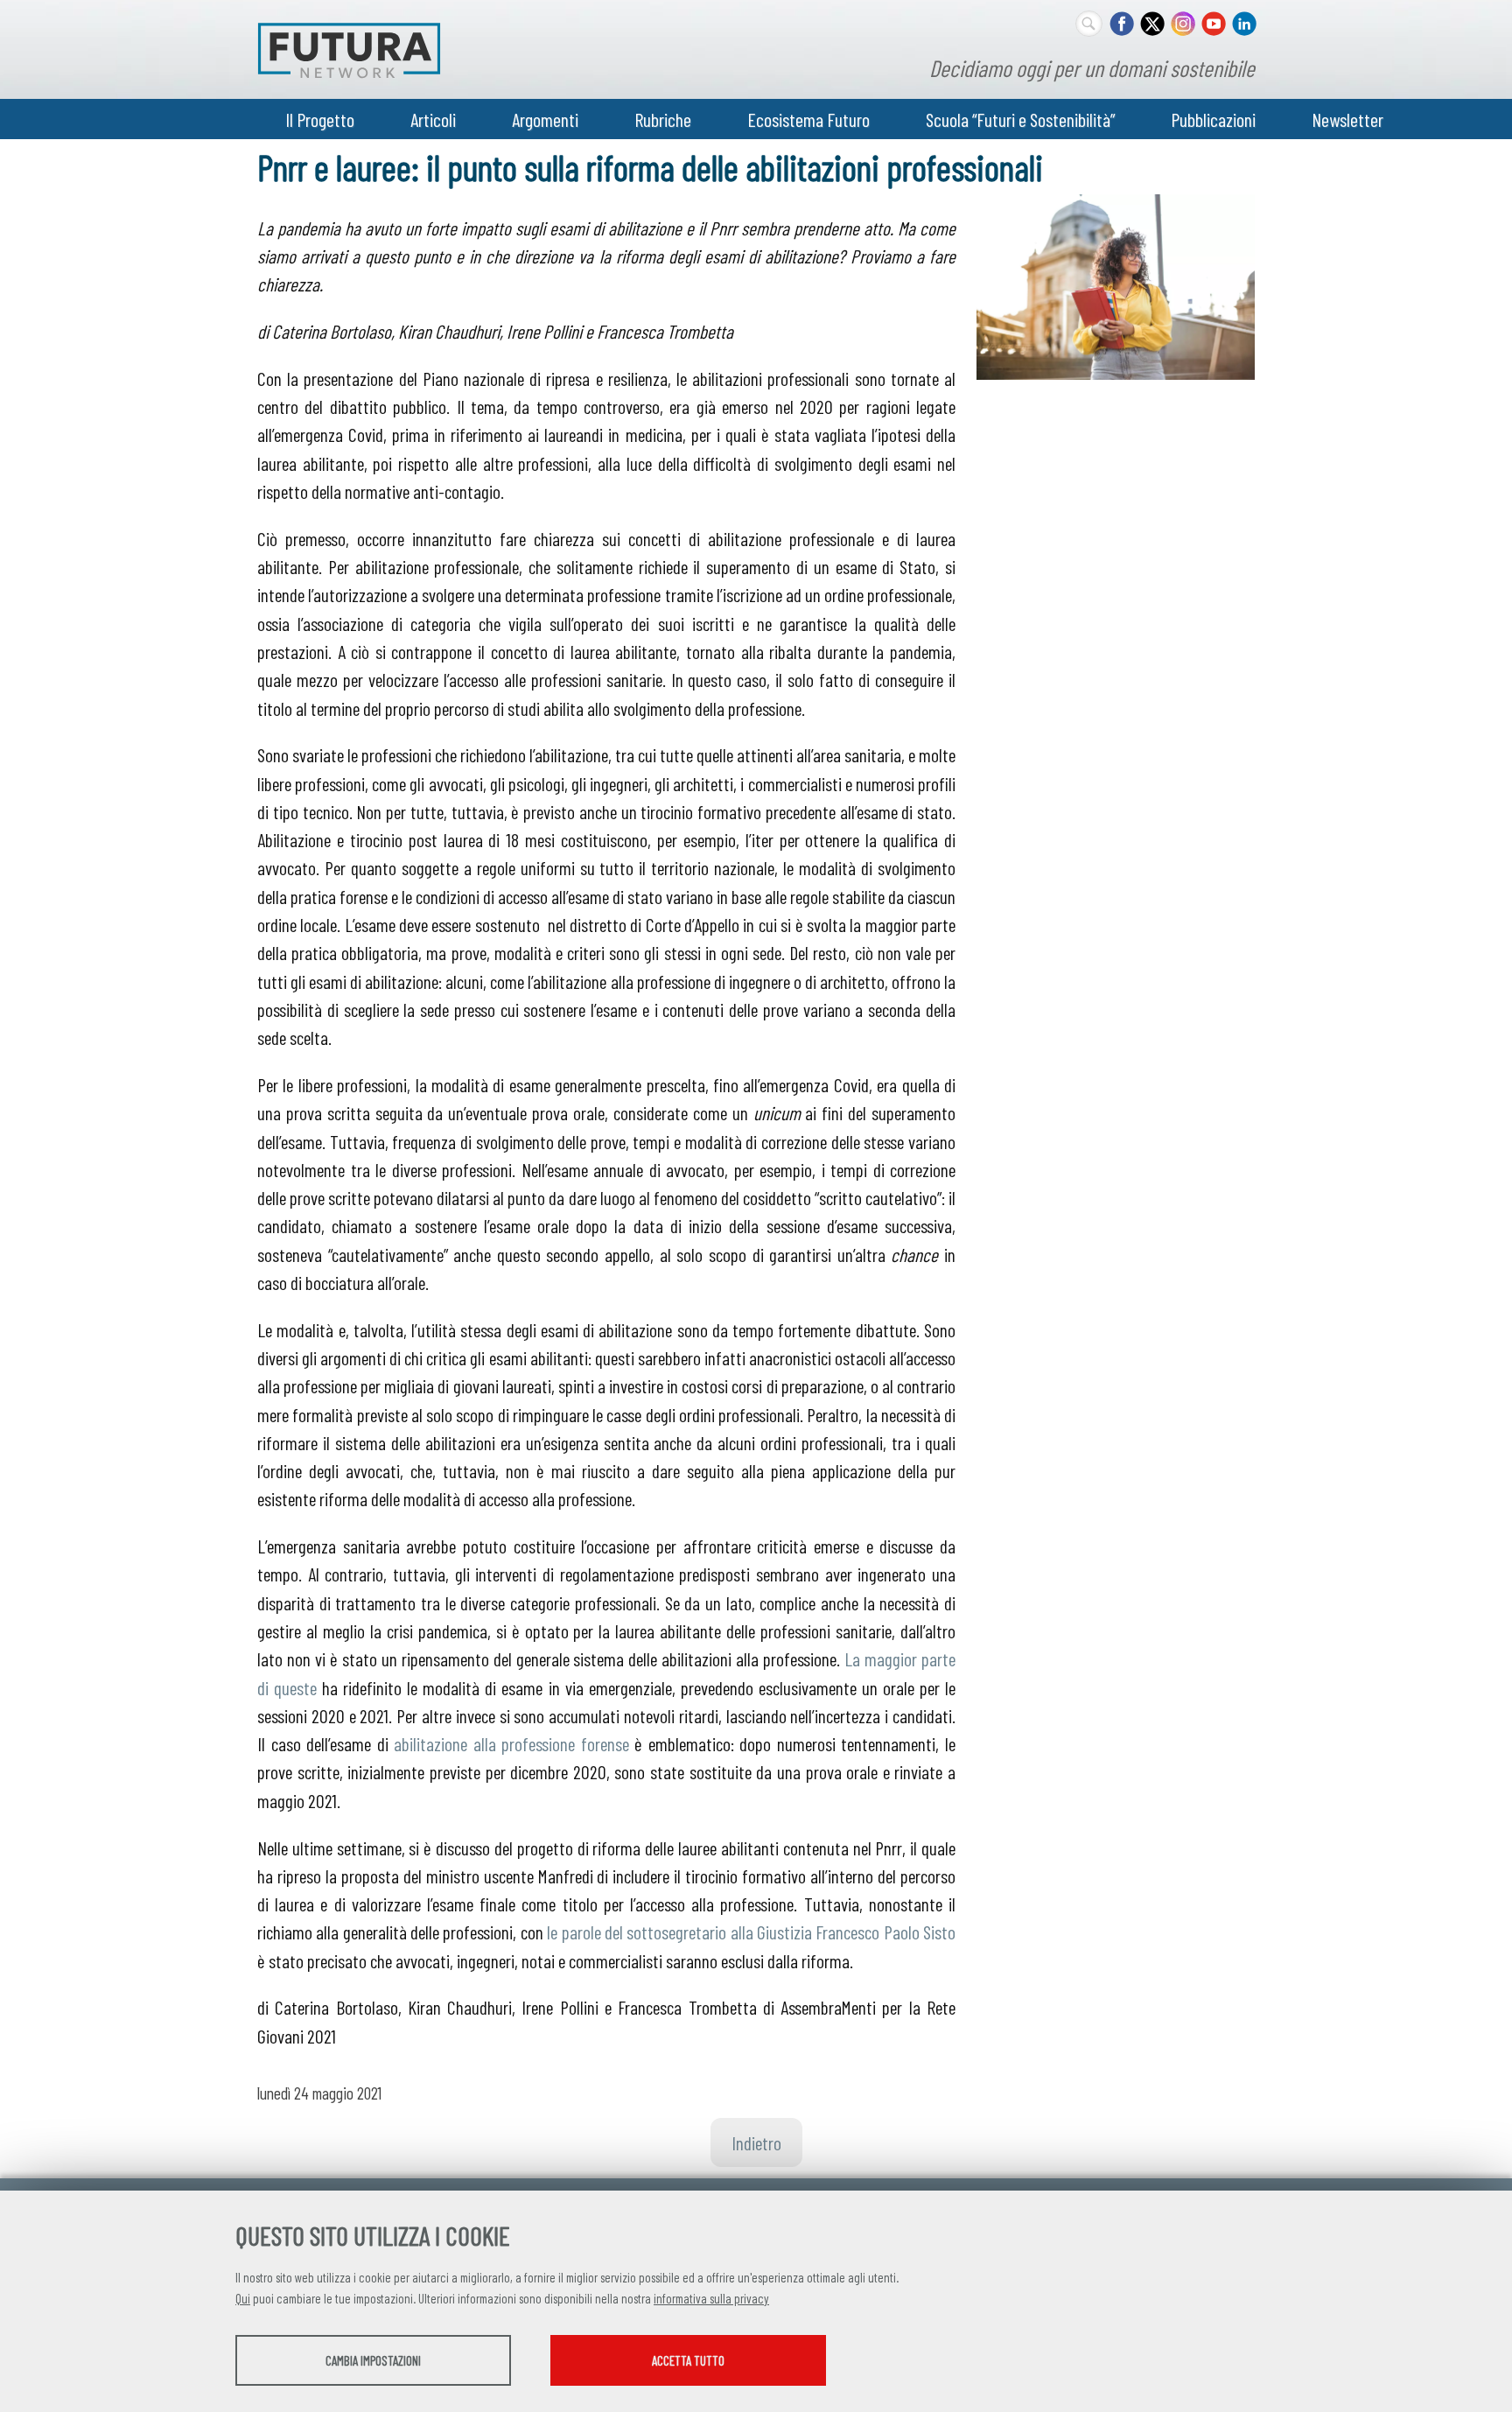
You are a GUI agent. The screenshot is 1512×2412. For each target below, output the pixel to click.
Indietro (756, 2142)
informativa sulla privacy (711, 2298)
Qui (243, 2298)
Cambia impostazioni (373, 2360)
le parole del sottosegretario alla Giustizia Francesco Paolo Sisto (751, 1932)
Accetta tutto (688, 2360)
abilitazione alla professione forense (511, 1743)
